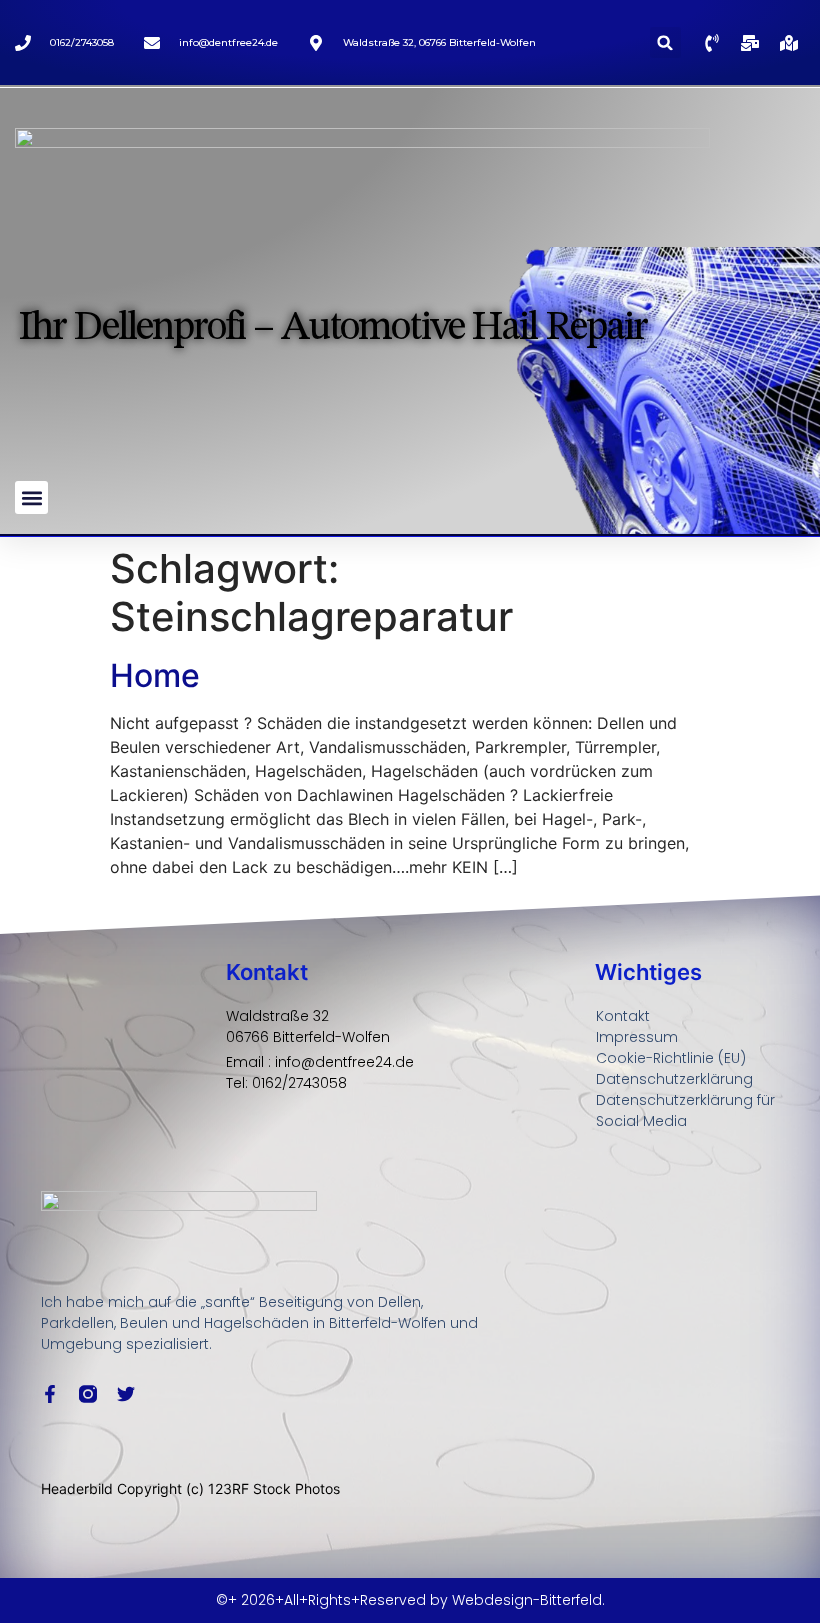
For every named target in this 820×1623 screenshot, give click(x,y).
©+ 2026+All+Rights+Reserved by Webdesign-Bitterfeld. (410, 1600)
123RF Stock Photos (274, 1488)
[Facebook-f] (50, 1394)
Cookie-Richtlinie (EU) (671, 1058)
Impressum (637, 1037)
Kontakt (623, 1016)
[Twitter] (126, 1394)
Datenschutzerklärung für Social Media (685, 1110)
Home (155, 675)
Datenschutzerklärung (674, 1079)
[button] (665, 42)
